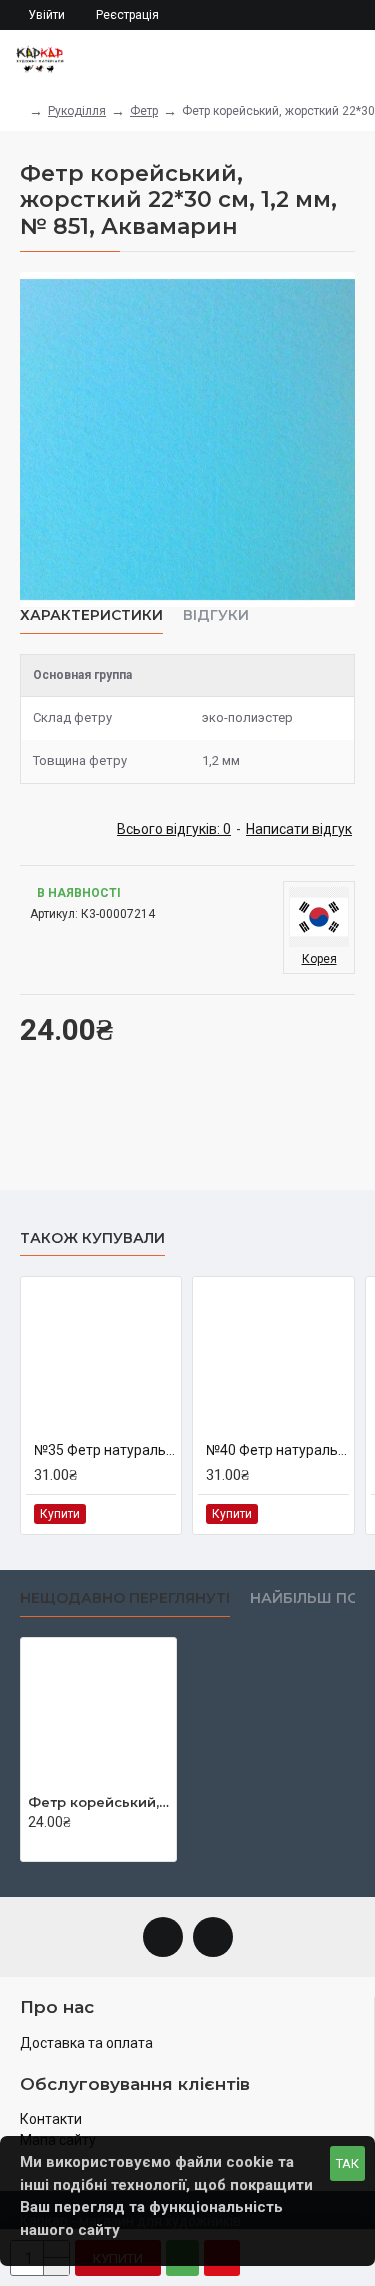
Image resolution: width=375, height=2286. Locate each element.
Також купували (92, 1238)
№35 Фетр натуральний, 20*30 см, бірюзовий (105, 1450)
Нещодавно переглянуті (125, 1598)
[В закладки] (137, 1513)
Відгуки (216, 615)
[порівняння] (159, 1514)
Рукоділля (77, 111)
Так (347, 2163)
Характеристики (91, 615)
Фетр (144, 111)
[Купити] (33, 1844)
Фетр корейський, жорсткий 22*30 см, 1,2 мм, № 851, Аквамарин (98, 1802)
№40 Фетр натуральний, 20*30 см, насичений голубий (277, 1450)
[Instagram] (213, 1937)
